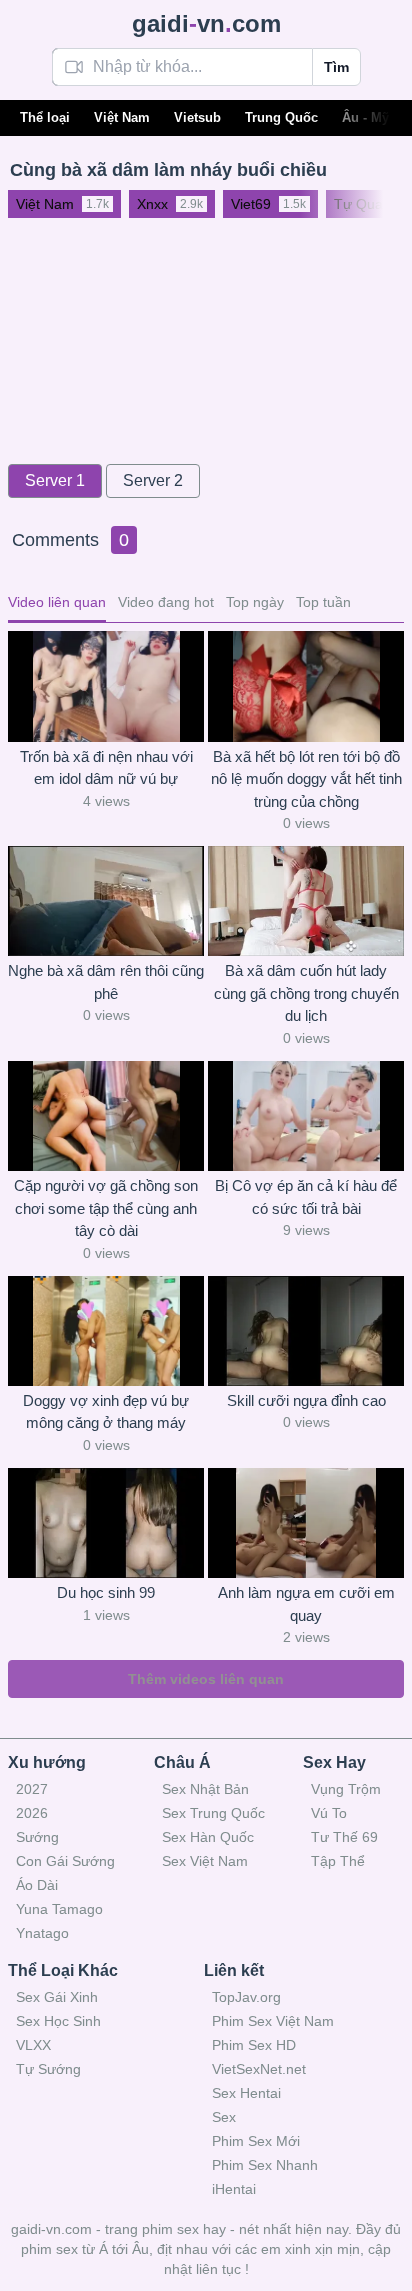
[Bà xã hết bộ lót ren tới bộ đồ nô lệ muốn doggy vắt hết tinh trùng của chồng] (306, 686)
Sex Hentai (246, 2093)
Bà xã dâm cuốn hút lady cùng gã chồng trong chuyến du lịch (306, 993)
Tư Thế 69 (344, 1837)
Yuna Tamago (59, 1909)
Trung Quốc (281, 117)
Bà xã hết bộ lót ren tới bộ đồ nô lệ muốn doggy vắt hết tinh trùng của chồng (306, 779)
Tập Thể (338, 1861)
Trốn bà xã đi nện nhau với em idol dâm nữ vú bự (106, 768)
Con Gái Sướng (65, 1861)
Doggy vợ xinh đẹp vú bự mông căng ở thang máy (106, 1412)
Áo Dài (37, 1885)
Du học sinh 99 (106, 1592)
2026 (32, 1813)
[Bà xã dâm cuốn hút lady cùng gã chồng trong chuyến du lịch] (306, 901)
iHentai (234, 2189)
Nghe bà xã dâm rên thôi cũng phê (106, 982)
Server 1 (55, 480)
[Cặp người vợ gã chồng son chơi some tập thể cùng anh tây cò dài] (106, 1116)
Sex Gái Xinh (57, 1997)
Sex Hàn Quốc (208, 1837)
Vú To (329, 1813)
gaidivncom (206, 23)
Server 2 (153, 480)
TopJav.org (246, 1997)
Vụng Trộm (346, 1789)
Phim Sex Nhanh (265, 2165)
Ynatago (42, 1933)
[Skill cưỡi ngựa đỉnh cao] (306, 1331)
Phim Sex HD (254, 2045)
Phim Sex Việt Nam (273, 2021)
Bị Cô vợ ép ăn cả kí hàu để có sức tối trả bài (306, 1197)
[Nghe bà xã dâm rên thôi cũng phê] (106, 901)
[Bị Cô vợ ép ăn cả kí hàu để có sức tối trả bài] (306, 1116)
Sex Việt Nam (205, 1861)
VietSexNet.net (259, 2069)
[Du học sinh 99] (106, 1523)
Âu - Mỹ (365, 117)
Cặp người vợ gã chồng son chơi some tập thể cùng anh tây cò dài (106, 1208)
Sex (224, 2117)
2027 (32, 1789)
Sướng (37, 1837)
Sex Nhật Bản (205, 1789)
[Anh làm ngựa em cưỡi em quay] (306, 1523)
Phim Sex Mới (256, 2141)
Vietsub (197, 117)
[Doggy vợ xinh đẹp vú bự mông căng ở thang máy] (106, 1331)
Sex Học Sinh (58, 2021)
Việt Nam (122, 117)
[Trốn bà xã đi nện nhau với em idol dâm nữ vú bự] (106, 686)
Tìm (336, 67)
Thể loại (45, 117)
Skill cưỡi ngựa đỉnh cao (306, 1400)
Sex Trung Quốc (213, 1813)
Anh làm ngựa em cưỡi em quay (306, 1604)
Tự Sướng (48, 2069)
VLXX (33, 2045)
